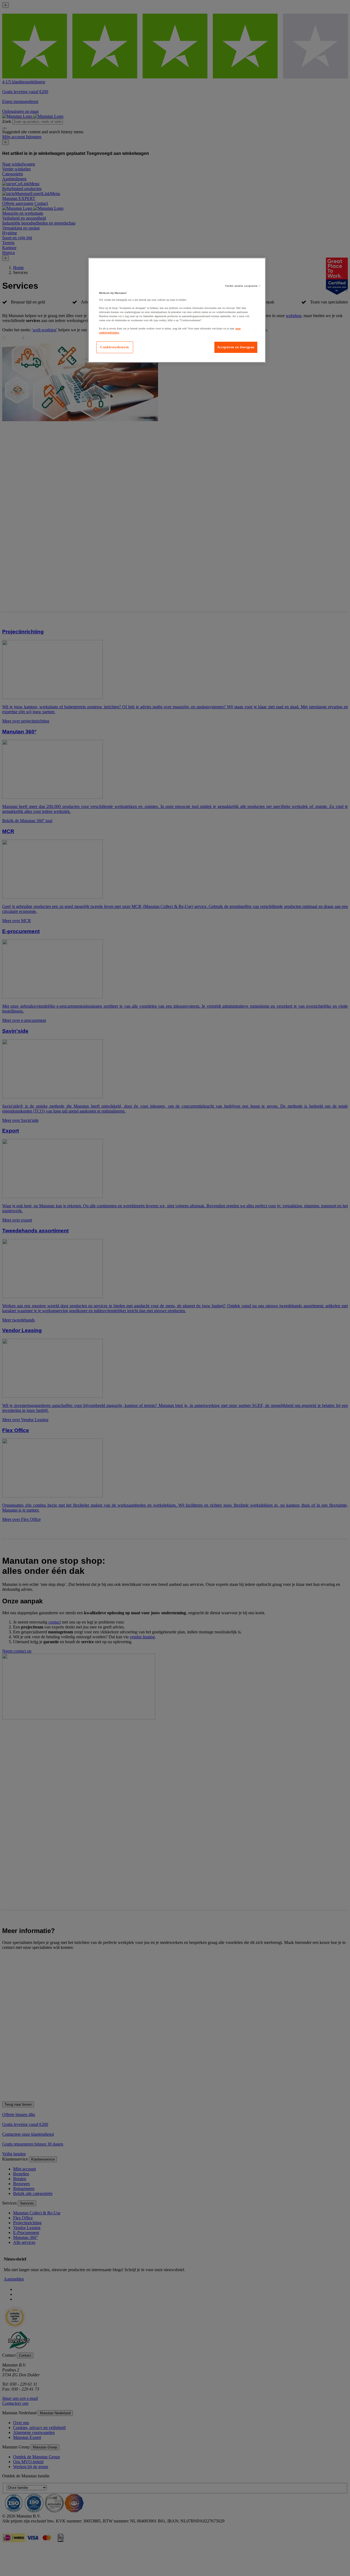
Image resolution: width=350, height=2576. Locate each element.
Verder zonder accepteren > (243, 286)
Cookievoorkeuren (115, 347)
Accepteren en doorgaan (236, 347)
